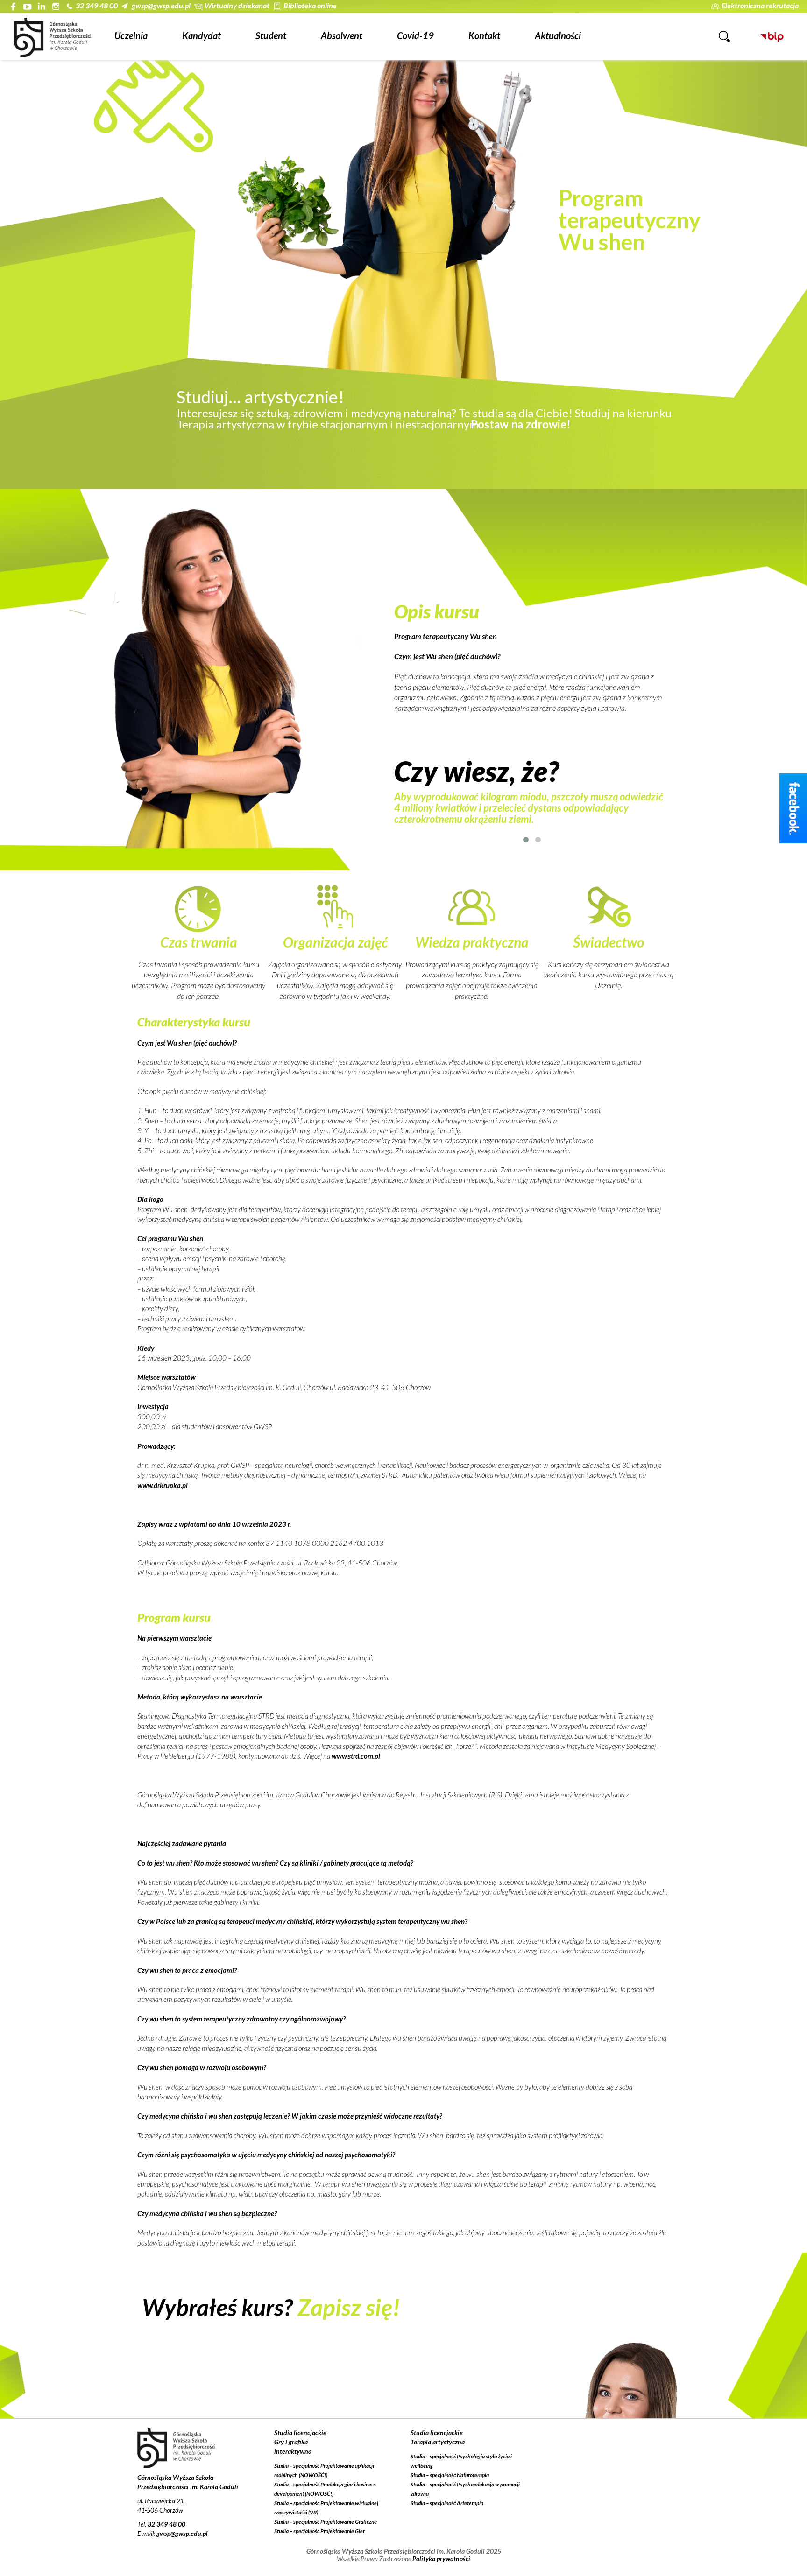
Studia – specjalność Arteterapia (447, 2503)
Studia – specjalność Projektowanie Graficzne (326, 2522)
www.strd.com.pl (356, 1756)
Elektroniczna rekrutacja (760, 5)
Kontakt (484, 35)
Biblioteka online (310, 5)
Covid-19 (415, 35)
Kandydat (202, 35)
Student (271, 35)
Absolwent (342, 35)
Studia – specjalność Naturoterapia (450, 2475)
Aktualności (558, 35)
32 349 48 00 (97, 5)
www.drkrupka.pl (163, 1485)
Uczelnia (131, 35)
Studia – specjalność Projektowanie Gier (319, 2531)
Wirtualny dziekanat (237, 5)
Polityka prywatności (441, 2558)
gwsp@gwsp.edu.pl (161, 5)
